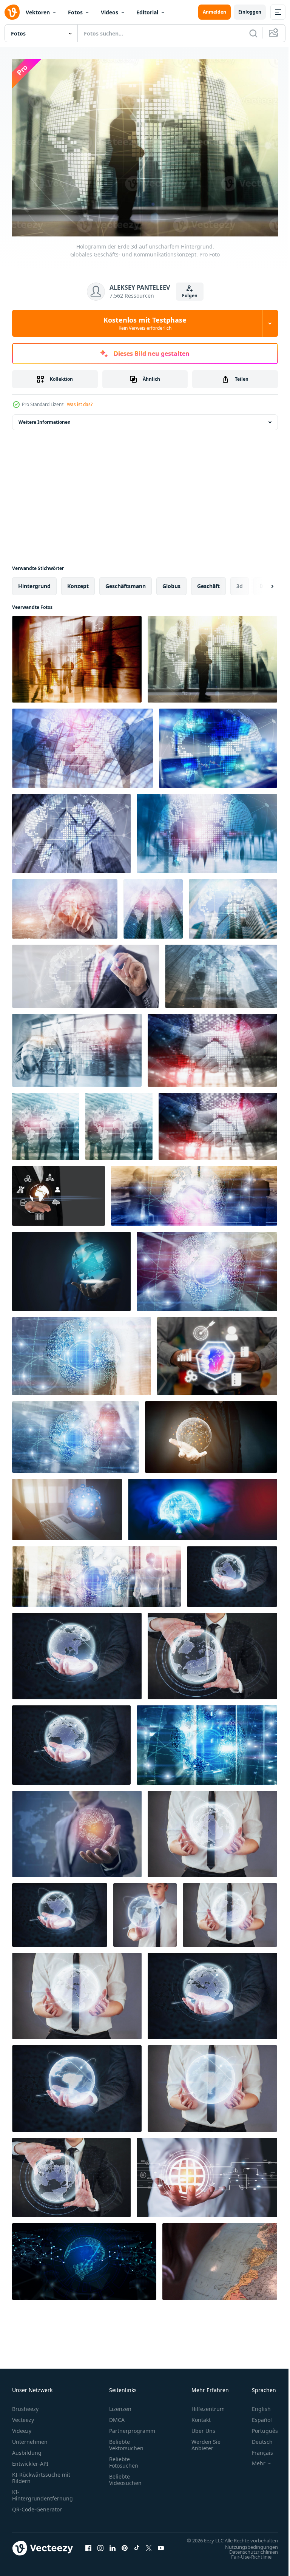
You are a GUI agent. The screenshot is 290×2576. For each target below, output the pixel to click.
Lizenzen (120, 2405)
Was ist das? (80, 404)
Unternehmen (30, 2438)
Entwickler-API (30, 2460)
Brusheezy (25, 2405)
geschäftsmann (126, 582)
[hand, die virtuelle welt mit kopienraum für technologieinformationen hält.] (211, 1433)
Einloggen (250, 12)
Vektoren (38, 12)
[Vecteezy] (12, 12)
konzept (78, 582)
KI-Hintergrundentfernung (42, 2491)
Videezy (22, 2427)
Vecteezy (23, 2416)
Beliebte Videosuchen (125, 2476)
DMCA (117, 2416)
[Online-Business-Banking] (217, 1352)
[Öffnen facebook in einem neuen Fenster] (88, 2548)
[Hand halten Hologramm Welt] (203, 1506)
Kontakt (201, 2416)
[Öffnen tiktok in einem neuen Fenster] (137, 2548)
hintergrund (34, 582)
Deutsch (257, 2438)
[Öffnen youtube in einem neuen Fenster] (161, 2548)
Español (256, 2416)
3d (240, 582)
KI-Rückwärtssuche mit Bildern (41, 2474)
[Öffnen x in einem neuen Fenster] (149, 2548)
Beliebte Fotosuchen (124, 2459)
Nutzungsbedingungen (246, 2550)
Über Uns (203, 2427)
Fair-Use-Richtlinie (246, 2560)
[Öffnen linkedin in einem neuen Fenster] (113, 2548)
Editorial (147, 12)
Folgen (190, 296)
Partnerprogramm (132, 2427)
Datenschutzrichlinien (248, 2555)
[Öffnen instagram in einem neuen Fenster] (100, 2548)
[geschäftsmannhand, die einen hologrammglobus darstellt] (71, 1268)
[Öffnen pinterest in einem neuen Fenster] (125, 2548)
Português (259, 2427)
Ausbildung (27, 2449)
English (256, 2405)
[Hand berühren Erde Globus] (220, 2258)
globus (171, 582)
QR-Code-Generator (37, 2506)
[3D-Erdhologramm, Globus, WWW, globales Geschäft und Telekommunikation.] (194, 1192)
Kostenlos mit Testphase (145, 323)
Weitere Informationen (45, 418)
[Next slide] (260, 582)
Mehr (253, 2460)
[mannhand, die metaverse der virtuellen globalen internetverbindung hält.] (67, 1506)
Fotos (75, 12)
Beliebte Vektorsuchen (126, 2441)
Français (257, 2449)
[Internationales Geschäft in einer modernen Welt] (77, 1830)
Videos (110, 12)
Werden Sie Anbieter (206, 2441)
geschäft (208, 582)
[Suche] (253, 33)
